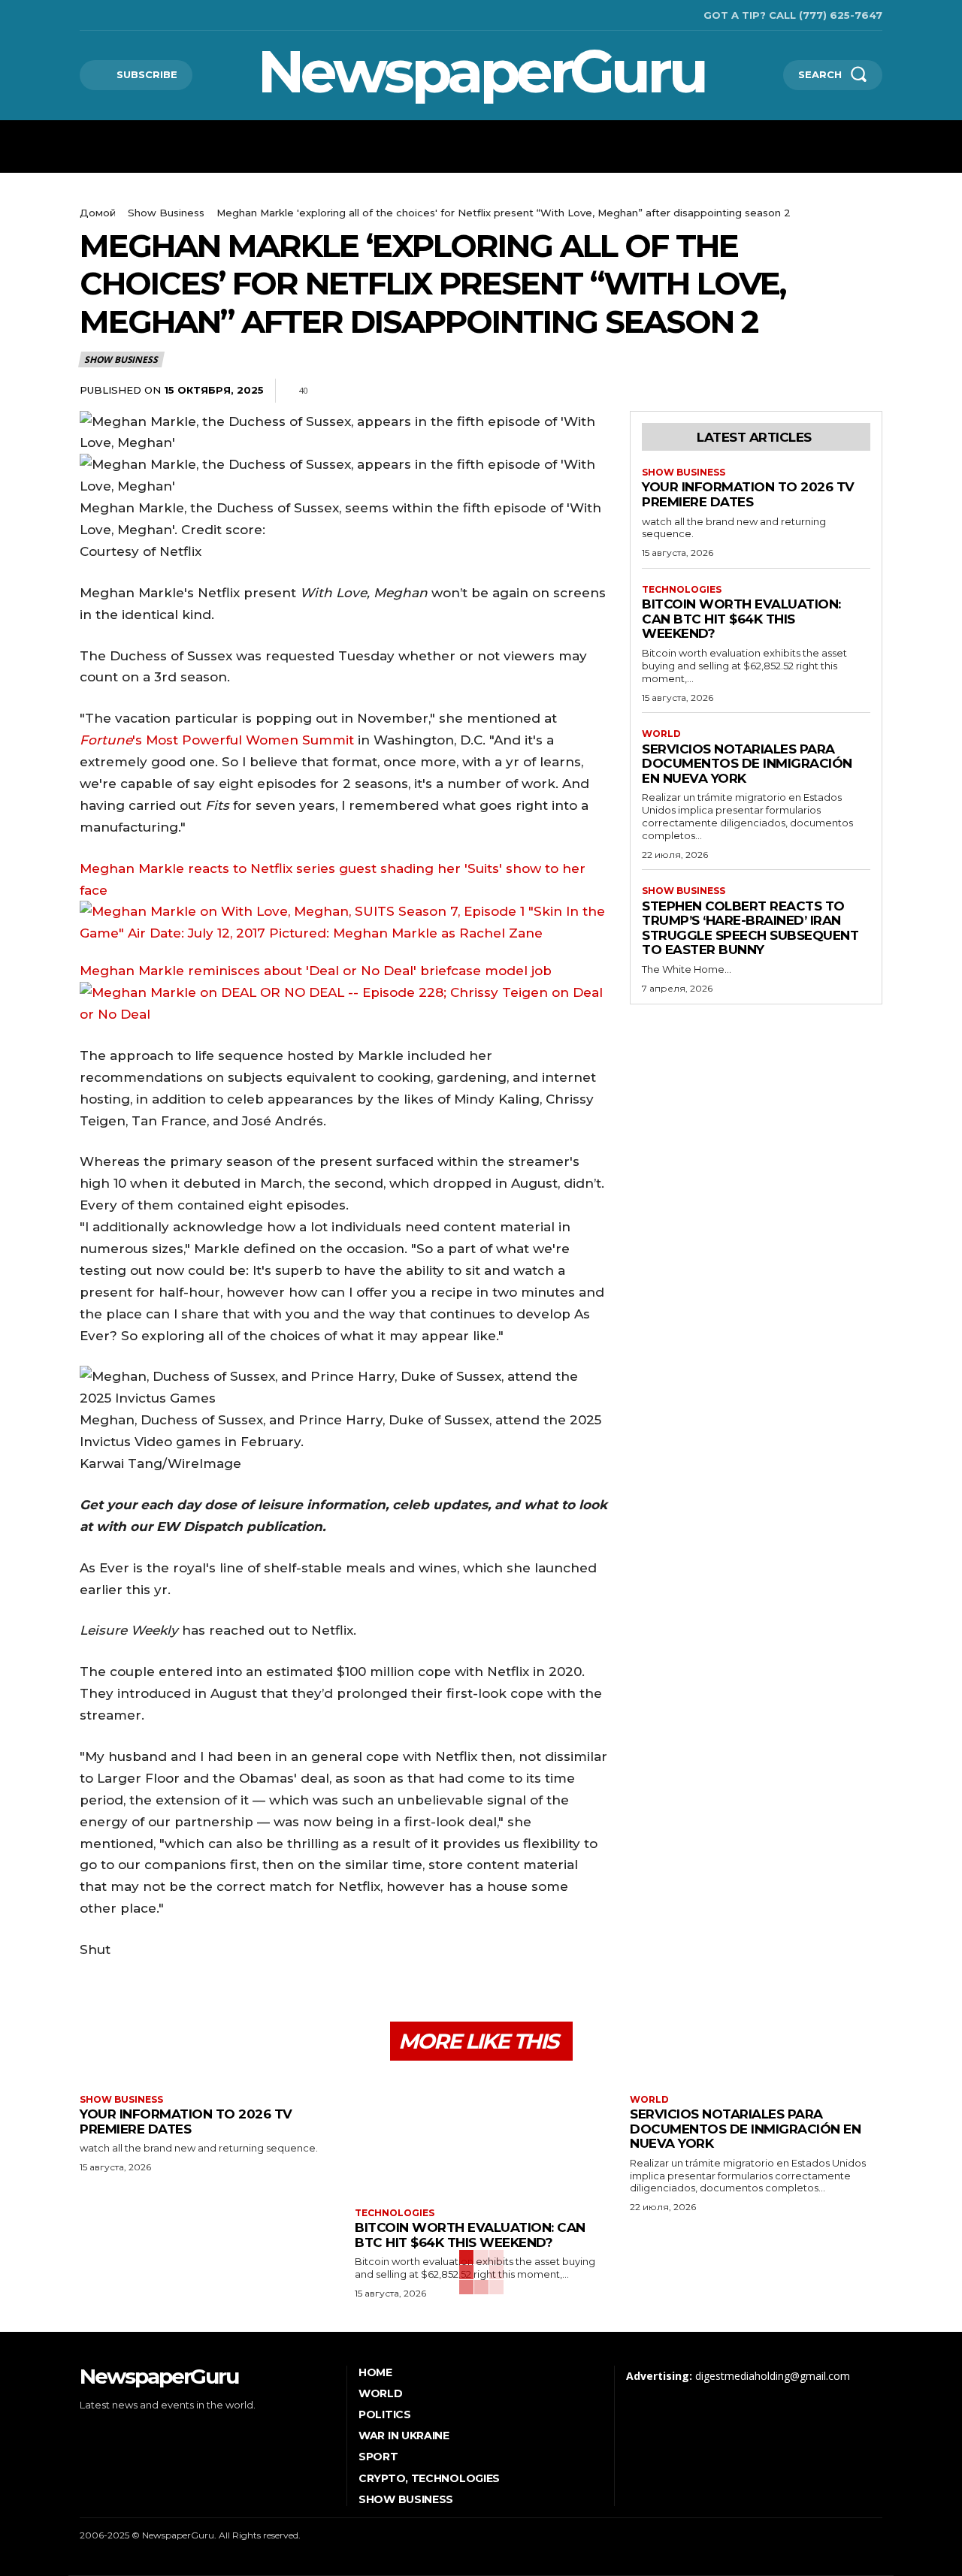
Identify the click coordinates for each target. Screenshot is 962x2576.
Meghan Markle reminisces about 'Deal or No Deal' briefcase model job (316, 971)
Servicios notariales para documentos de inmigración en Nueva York (747, 764)
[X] (128, 15)
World (661, 734)
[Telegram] (833, 391)
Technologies (682, 590)
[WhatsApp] (798, 391)
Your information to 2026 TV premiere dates (748, 494)
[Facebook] (82, 15)
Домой (98, 213)
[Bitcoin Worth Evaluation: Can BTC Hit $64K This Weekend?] (481, 2136)
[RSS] (105, 15)
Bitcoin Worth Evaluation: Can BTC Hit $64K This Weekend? (741, 619)
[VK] (867, 391)
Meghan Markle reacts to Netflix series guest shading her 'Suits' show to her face (333, 879)
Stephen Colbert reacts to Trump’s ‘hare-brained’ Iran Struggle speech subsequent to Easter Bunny (750, 928)
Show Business (166, 213)
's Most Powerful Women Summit (217, 740)
